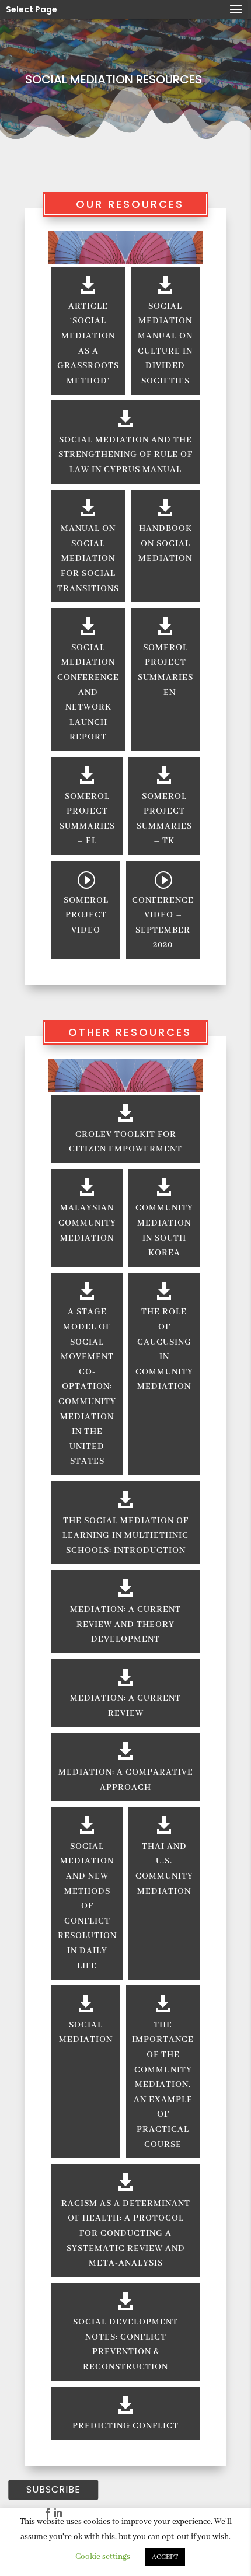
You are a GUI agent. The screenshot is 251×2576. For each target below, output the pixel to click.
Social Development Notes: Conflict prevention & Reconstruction (125, 2345)
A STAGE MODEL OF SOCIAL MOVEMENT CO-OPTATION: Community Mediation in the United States (87, 1387)
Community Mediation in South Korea (164, 1231)
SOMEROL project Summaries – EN (165, 670)
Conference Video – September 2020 (163, 923)
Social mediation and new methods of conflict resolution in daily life (87, 1906)
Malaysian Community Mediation (87, 1223)
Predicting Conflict (125, 2426)
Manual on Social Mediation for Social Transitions (88, 559)
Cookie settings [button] (103, 2557)
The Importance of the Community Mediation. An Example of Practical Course (163, 2085)
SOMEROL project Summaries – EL (87, 819)
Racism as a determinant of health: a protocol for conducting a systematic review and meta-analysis (126, 2233)
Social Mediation (86, 2033)
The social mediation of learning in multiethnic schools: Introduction (125, 1536)
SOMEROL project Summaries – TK (164, 819)
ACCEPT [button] (165, 2557)
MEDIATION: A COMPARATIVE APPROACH (126, 1780)
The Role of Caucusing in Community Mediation (164, 1349)
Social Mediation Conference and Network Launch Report (88, 693)
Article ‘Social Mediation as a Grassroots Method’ (88, 344)
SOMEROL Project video (86, 915)
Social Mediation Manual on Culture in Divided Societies (165, 344)
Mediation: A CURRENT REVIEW (125, 1706)
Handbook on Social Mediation (165, 544)
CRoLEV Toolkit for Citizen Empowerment (125, 1142)
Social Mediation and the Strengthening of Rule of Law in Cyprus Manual (125, 455)
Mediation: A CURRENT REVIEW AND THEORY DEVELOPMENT (125, 1624)
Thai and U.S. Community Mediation (164, 1869)
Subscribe (53, 2490)
